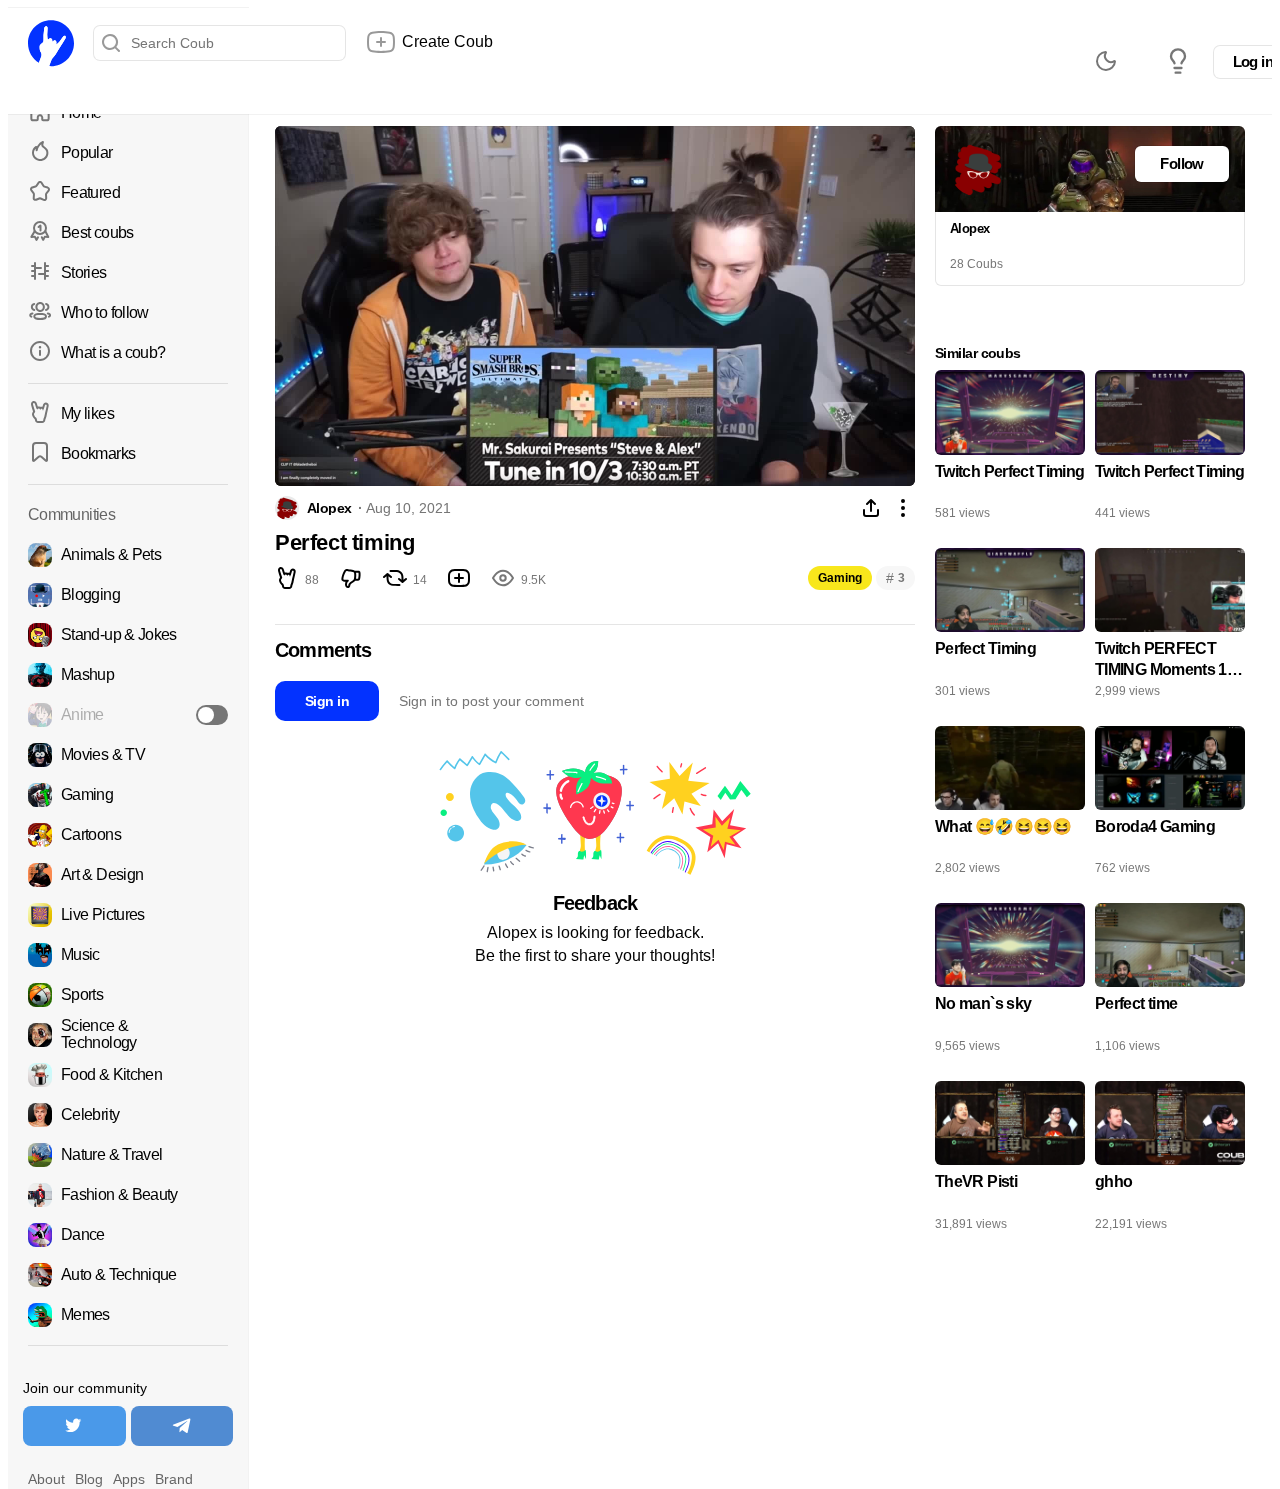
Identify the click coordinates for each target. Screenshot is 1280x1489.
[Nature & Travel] (128, 1155)
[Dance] (128, 1235)
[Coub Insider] (1178, 61)
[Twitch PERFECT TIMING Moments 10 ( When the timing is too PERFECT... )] (1170, 628)
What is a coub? (113, 352)
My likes (87, 413)
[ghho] (1170, 1161)
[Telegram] (182, 1426)
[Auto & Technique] (128, 1275)
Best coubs (97, 232)
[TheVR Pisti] (1010, 1161)
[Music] (128, 955)
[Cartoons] (128, 835)
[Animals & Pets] (128, 555)
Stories (84, 272)
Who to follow (105, 312)
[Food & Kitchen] (128, 1075)
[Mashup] (128, 675)
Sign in (327, 701)
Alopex (329, 508)
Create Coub (447, 41)
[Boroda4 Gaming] (1170, 806)
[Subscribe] (212, 715)
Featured (90, 192)
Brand (174, 1479)
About (46, 1479)
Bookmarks (98, 453)
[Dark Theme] (1106, 61)
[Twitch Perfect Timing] (1010, 450)
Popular (87, 152)
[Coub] (51, 43)
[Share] (871, 508)
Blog (89, 1479)
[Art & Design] (128, 875)
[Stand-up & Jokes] (128, 635)
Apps (129, 1479)
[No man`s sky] (1010, 983)
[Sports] (128, 995)
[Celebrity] (128, 1115)
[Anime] (128, 715)
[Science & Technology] (128, 1035)
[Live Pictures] (128, 915)
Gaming (840, 578)
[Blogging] (128, 595)
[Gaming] (128, 795)
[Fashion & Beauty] (128, 1195)
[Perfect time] (1170, 983)
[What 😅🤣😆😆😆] (1010, 806)
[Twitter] (74, 1426)
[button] (287, 580)
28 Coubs (976, 264)
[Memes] (128, 1315)
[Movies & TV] (128, 755)
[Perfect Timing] (1010, 628)
